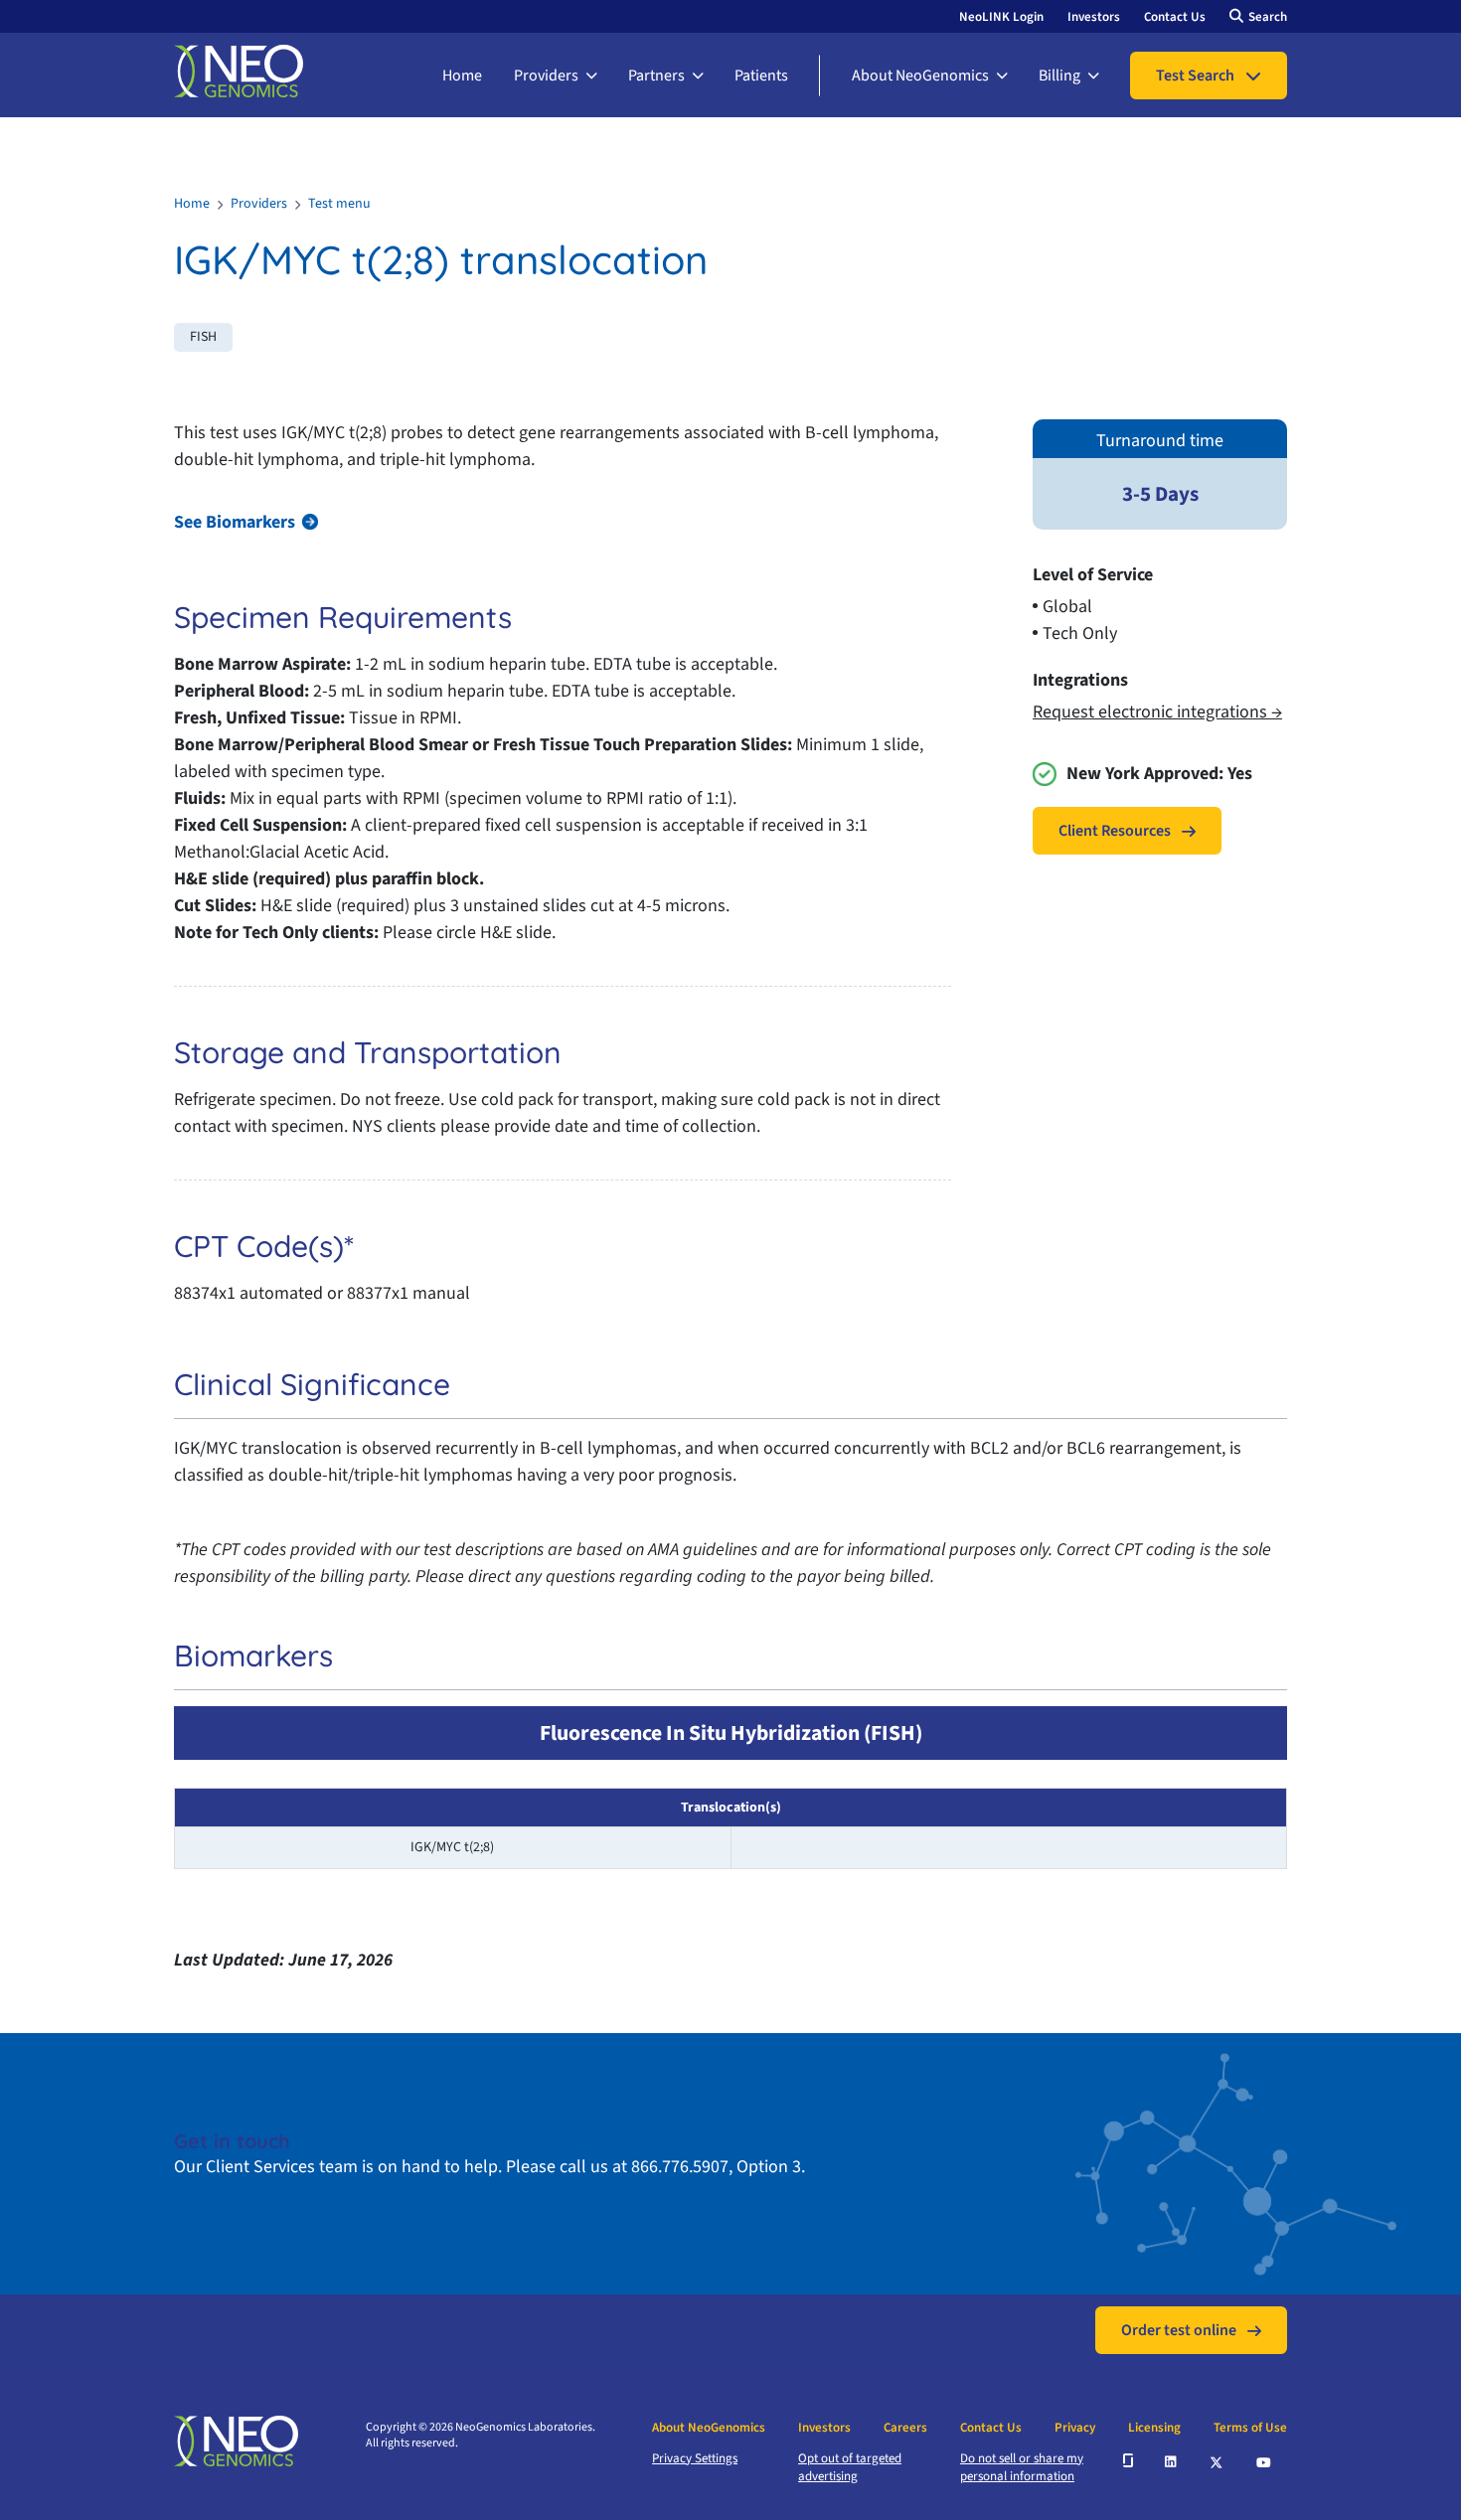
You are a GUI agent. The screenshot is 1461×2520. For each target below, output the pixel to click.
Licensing (1154, 2428)
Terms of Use (1250, 2428)
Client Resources (1115, 831)
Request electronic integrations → (1157, 712)
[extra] (1128, 2460)
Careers (905, 2428)
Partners (656, 76)
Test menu (339, 204)
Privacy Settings (695, 2458)
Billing (1059, 76)
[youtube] (1265, 2460)
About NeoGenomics (920, 76)
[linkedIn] (1172, 2460)
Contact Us (1175, 17)
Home (462, 76)
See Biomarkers (235, 522)
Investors (1094, 17)
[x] (1217, 2461)
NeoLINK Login (1001, 17)
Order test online (1179, 2330)
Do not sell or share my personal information (1022, 2467)
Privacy (1075, 2428)
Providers (546, 76)
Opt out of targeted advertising (850, 2467)
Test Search (1195, 76)
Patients (761, 76)
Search (1268, 17)
